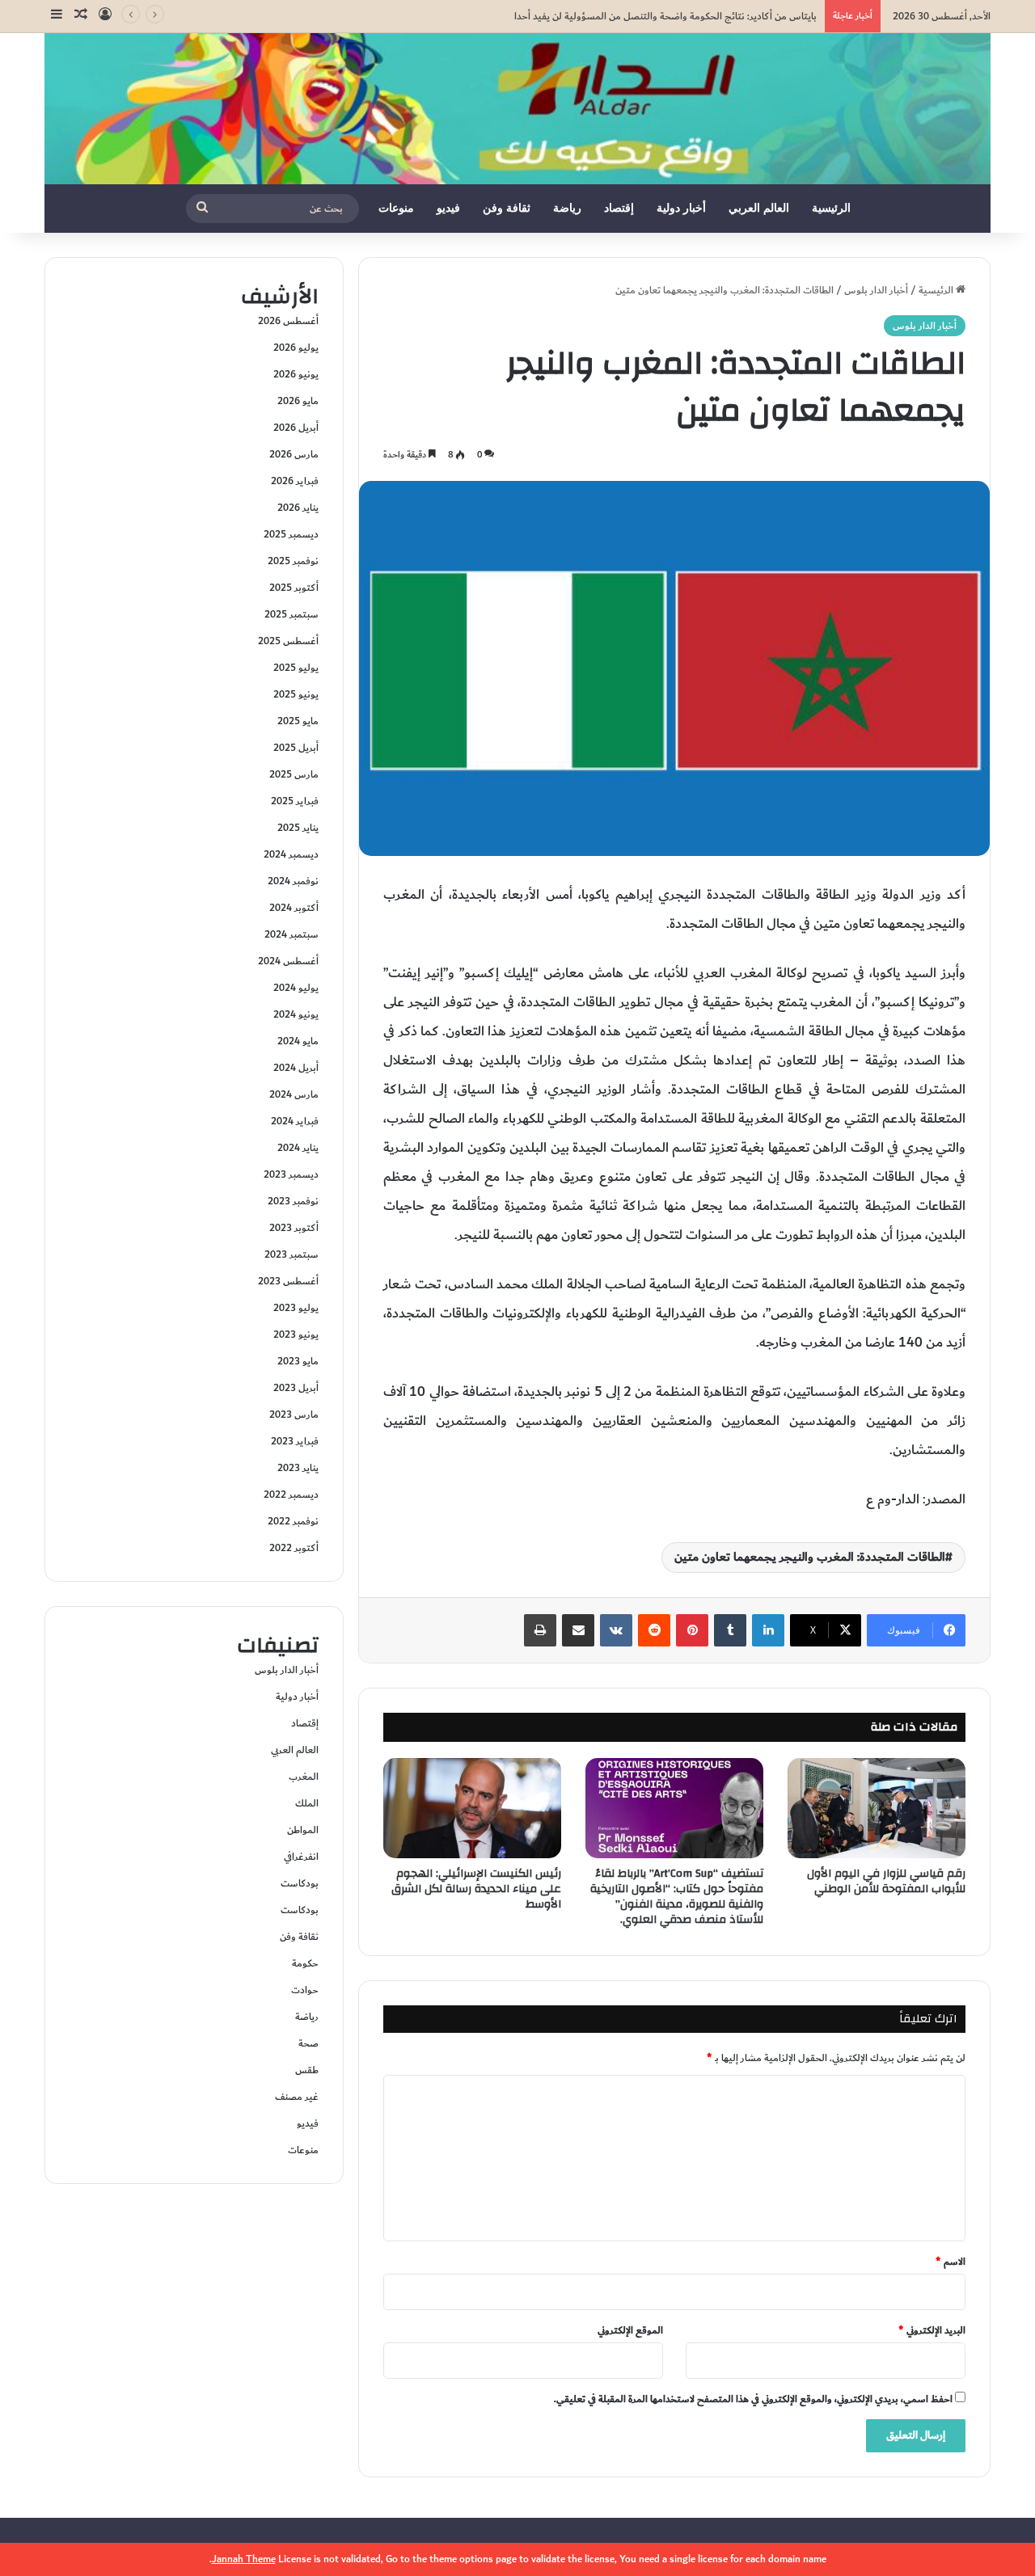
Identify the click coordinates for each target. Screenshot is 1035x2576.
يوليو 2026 (296, 348)
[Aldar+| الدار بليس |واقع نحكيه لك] (517, 109)
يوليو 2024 (296, 988)
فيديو (448, 208)
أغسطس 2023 (288, 1281)
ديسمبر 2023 (291, 1174)
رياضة (567, 208)
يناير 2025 (298, 828)
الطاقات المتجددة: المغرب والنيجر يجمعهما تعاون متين (810, 1557)
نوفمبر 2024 (293, 881)
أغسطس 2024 (288, 961)
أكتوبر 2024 (294, 908)
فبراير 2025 (295, 801)
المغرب (304, 1777)
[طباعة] (540, 1630)
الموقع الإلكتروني (630, 2330)
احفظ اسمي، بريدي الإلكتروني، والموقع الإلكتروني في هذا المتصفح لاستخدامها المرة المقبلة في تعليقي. (753, 2399)
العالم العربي (759, 208)
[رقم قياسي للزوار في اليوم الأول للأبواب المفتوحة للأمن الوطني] (877, 1808)
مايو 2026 (298, 401)
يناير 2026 (298, 508)
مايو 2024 (298, 1041)
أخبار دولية (681, 208)
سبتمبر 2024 (291, 934)
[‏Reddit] (654, 1630)
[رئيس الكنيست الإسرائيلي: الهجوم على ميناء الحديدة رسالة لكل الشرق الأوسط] (472, 1808)
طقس (307, 2070)
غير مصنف (297, 2097)
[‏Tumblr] (730, 1630)
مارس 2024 (294, 1094)
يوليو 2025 (296, 668)
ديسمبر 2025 (291, 534)
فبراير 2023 (295, 1441)
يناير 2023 (298, 1468)
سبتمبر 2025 (291, 614)
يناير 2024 (298, 1148)
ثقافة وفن (507, 208)
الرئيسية (831, 208)
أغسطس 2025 (288, 641)
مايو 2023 (298, 1361)
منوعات (396, 208)
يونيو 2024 (296, 1014)
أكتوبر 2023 (294, 1228)
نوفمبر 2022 (293, 1521)
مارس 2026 (294, 454)
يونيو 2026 (296, 374)
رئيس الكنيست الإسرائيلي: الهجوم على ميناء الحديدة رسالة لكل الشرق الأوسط (476, 1889)
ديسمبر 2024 (291, 854)
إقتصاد (619, 208)
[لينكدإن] (768, 1630)
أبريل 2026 (296, 428)
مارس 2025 (294, 774)
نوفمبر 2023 (293, 1201)
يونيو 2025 (296, 694)
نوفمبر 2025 (293, 561)
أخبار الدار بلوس (876, 290)
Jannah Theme (244, 2559)
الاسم (951, 2262)
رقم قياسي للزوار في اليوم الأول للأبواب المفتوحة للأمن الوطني (886, 1881)
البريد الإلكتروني (932, 2330)
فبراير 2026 (295, 481)
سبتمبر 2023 (291, 1254)
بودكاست (300, 1883)
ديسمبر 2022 (291, 1495)
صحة (308, 2043)
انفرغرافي (301, 1857)
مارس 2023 (294, 1414)
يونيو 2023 (296, 1334)
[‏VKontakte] (616, 1630)
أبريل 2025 (296, 748)
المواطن (303, 1830)
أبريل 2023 (296, 1388)
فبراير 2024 (295, 1121)
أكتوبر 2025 (294, 588)
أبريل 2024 (296, 1068)
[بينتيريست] (692, 1630)
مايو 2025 (298, 721)
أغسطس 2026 (288, 321)
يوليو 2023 (296, 1308)
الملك (307, 1803)
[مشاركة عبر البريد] (578, 1630)
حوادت (305, 1990)
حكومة (305, 1963)
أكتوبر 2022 (294, 1548)
